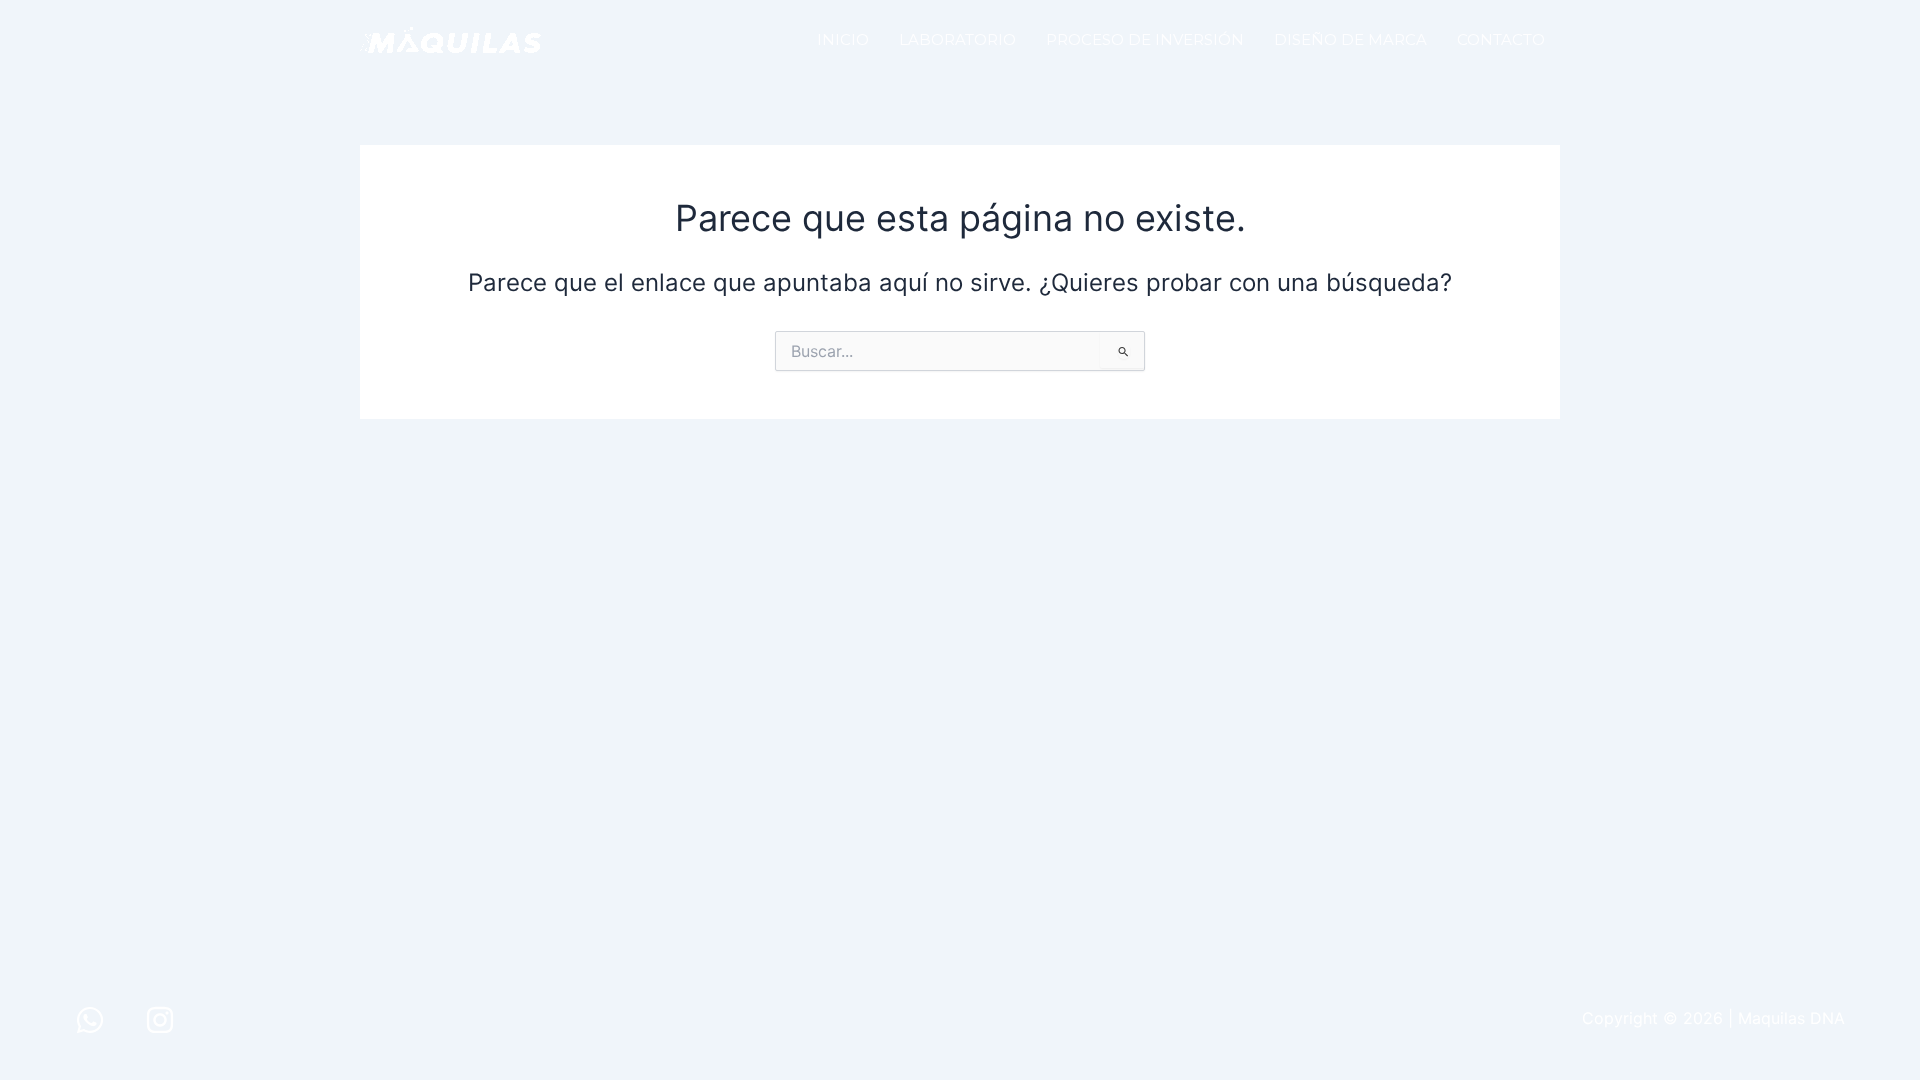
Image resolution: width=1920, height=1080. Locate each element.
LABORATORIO (957, 39)
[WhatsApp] (90, 1020)
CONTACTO (1501, 39)
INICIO (843, 39)
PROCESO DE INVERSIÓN (1145, 39)
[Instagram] (160, 1020)
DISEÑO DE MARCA (1350, 39)
